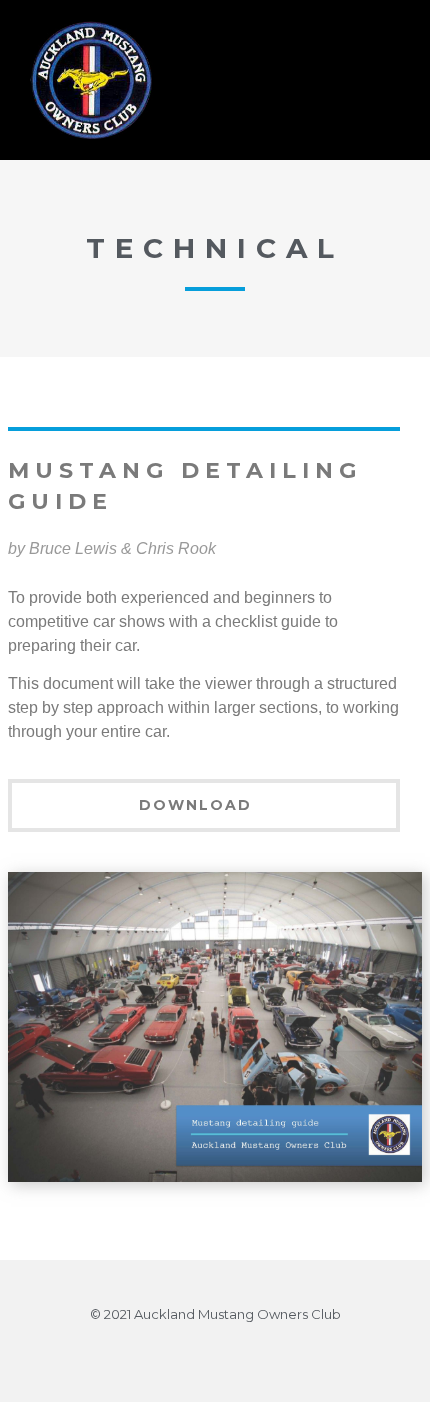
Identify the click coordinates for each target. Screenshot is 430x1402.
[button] (316, 80)
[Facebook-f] (215, 1350)
